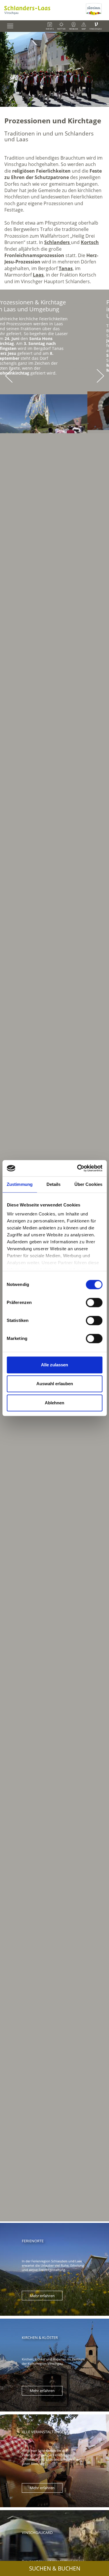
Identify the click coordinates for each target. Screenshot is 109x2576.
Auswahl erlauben (55, 1384)
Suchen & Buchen (55, 2568)
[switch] (94, 1303)
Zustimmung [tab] (20, 1184)
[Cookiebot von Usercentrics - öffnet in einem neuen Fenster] (78, 1168)
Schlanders (58, 242)
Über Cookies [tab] (88, 1184)
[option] (54, 69)
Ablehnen (54, 1403)
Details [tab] (54, 1184)
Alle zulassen (54, 1365)
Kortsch (90, 242)
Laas (38, 275)
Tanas (66, 268)
